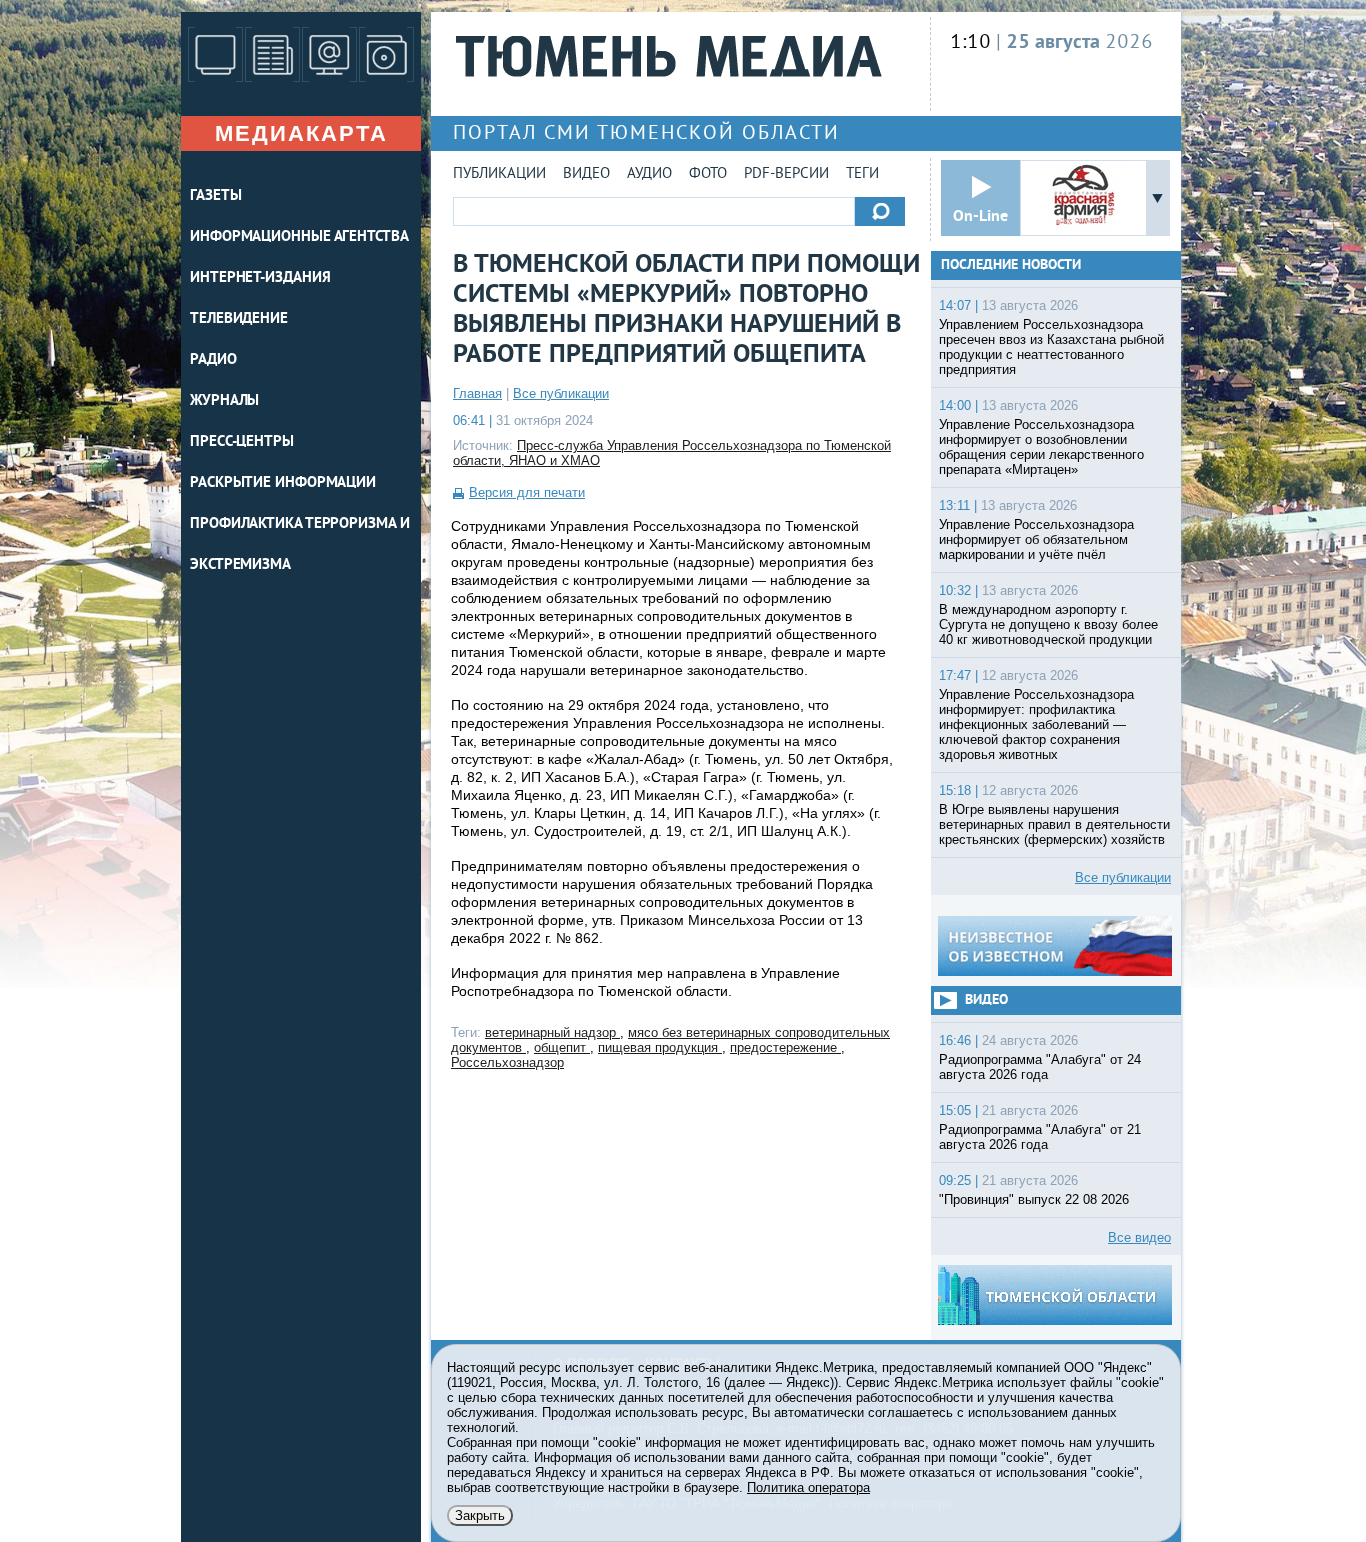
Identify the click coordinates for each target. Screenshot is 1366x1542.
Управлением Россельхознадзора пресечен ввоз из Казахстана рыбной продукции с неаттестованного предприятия (1051, 347)
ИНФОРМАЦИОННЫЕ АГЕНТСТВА (299, 237)
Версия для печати (527, 492)
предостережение (785, 1047)
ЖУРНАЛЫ (224, 401)
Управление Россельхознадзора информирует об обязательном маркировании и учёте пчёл (1036, 539)
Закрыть (480, 1515)
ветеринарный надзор (552, 1032)
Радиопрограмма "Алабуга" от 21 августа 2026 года (1040, 1137)
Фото (708, 174)
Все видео (1139, 1237)
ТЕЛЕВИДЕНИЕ (239, 319)
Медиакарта (301, 133)
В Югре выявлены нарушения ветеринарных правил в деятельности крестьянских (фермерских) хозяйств (1054, 824)
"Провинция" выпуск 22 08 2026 (1034, 1199)
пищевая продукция (660, 1047)
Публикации (499, 174)
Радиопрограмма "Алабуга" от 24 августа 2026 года (1040, 1067)
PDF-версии (786, 174)
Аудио (649, 174)
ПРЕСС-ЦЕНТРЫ (242, 442)
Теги (862, 174)
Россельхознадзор (507, 1062)
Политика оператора (808, 1487)
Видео (586, 174)
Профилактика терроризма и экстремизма (300, 545)
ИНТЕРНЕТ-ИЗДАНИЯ (260, 278)
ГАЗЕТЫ (215, 196)
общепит (562, 1047)
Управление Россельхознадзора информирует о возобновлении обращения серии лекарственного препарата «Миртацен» (1041, 447)
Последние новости (1011, 265)
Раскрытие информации (283, 483)
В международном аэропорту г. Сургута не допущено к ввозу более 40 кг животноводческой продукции (1048, 624)
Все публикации (561, 393)
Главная (477, 393)
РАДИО (213, 360)
